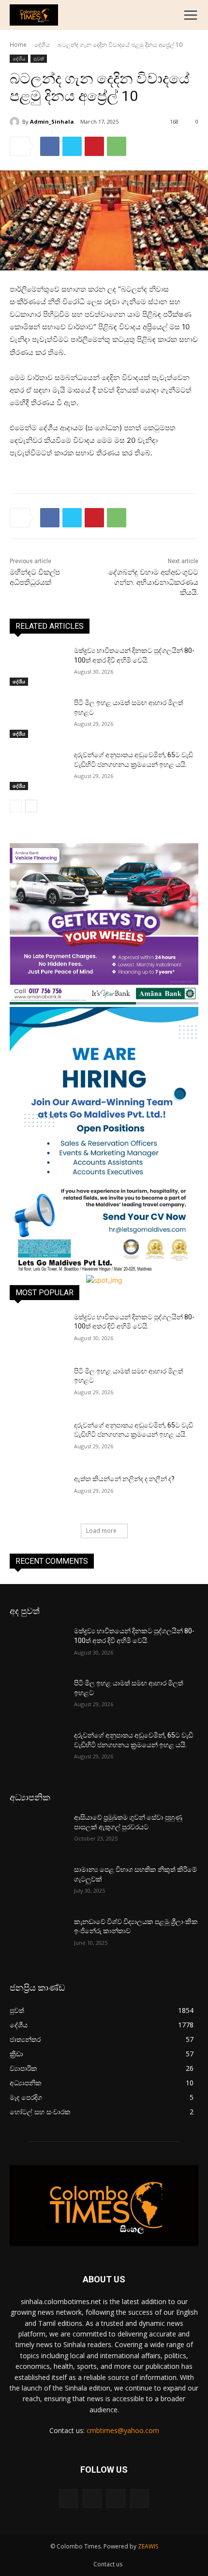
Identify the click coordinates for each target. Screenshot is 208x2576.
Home (18, 45)
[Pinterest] (94, 146)
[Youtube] (140, 2498)
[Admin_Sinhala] (16, 122)
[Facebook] (50, 146)
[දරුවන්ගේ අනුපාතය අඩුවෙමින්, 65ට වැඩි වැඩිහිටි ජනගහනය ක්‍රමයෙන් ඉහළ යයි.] (38, 770)
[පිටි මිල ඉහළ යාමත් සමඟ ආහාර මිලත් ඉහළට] (38, 718)
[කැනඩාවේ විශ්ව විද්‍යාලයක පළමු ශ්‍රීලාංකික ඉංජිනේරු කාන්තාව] (38, 1937)
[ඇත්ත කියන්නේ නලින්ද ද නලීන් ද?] (38, 1494)
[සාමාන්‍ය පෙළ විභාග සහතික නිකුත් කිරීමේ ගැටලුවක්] (38, 1885)
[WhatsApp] (117, 146)
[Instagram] (92, 2498)
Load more (101, 1531)
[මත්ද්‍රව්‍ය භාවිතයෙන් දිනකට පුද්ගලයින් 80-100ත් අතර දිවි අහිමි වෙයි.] (38, 666)
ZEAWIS (148, 2546)
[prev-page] (16, 806)
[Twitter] (72, 146)
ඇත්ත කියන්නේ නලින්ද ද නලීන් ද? (124, 1479)
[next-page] (31, 806)
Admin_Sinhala (52, 121)
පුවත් (39, 58)
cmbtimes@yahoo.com (123, 2430)
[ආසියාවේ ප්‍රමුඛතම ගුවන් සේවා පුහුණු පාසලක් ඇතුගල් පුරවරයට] (38, 1833)
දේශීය (42, 45)
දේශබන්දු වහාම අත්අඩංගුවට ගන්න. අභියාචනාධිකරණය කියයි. (153, 582)
